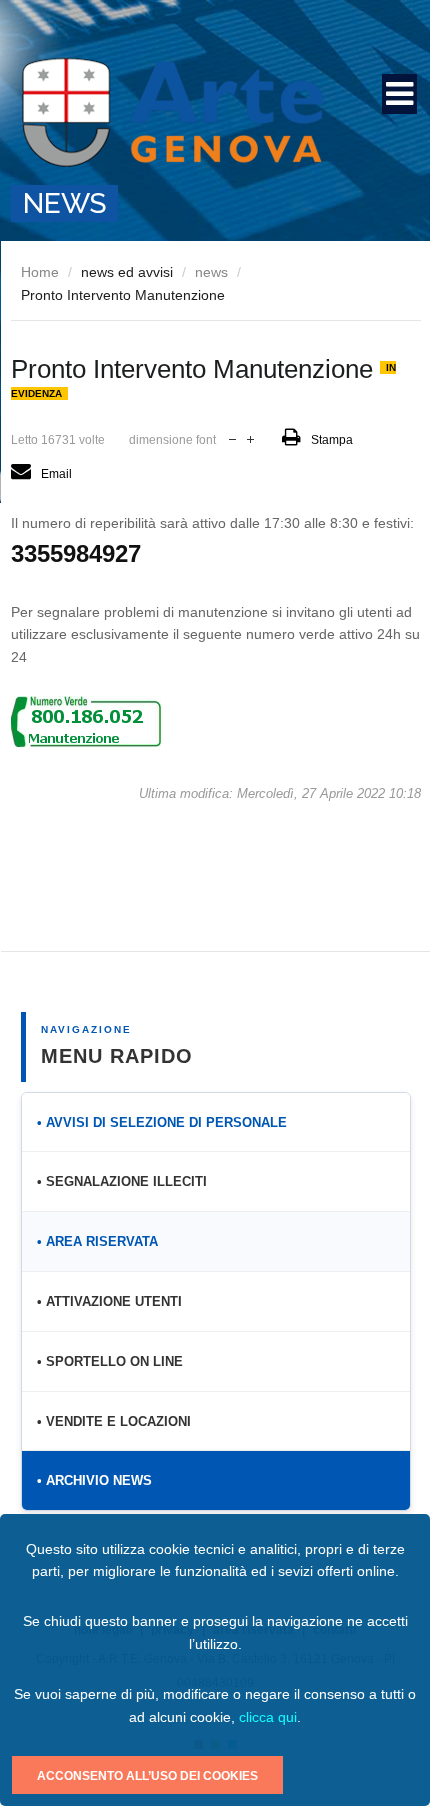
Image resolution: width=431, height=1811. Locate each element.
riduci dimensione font (232, 437)
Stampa (332, 440)
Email (56, 474)
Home (40, 272)
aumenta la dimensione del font (250, 437)
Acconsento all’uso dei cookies (147, 1776)
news (211, 272)
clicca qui (268, 1717)
